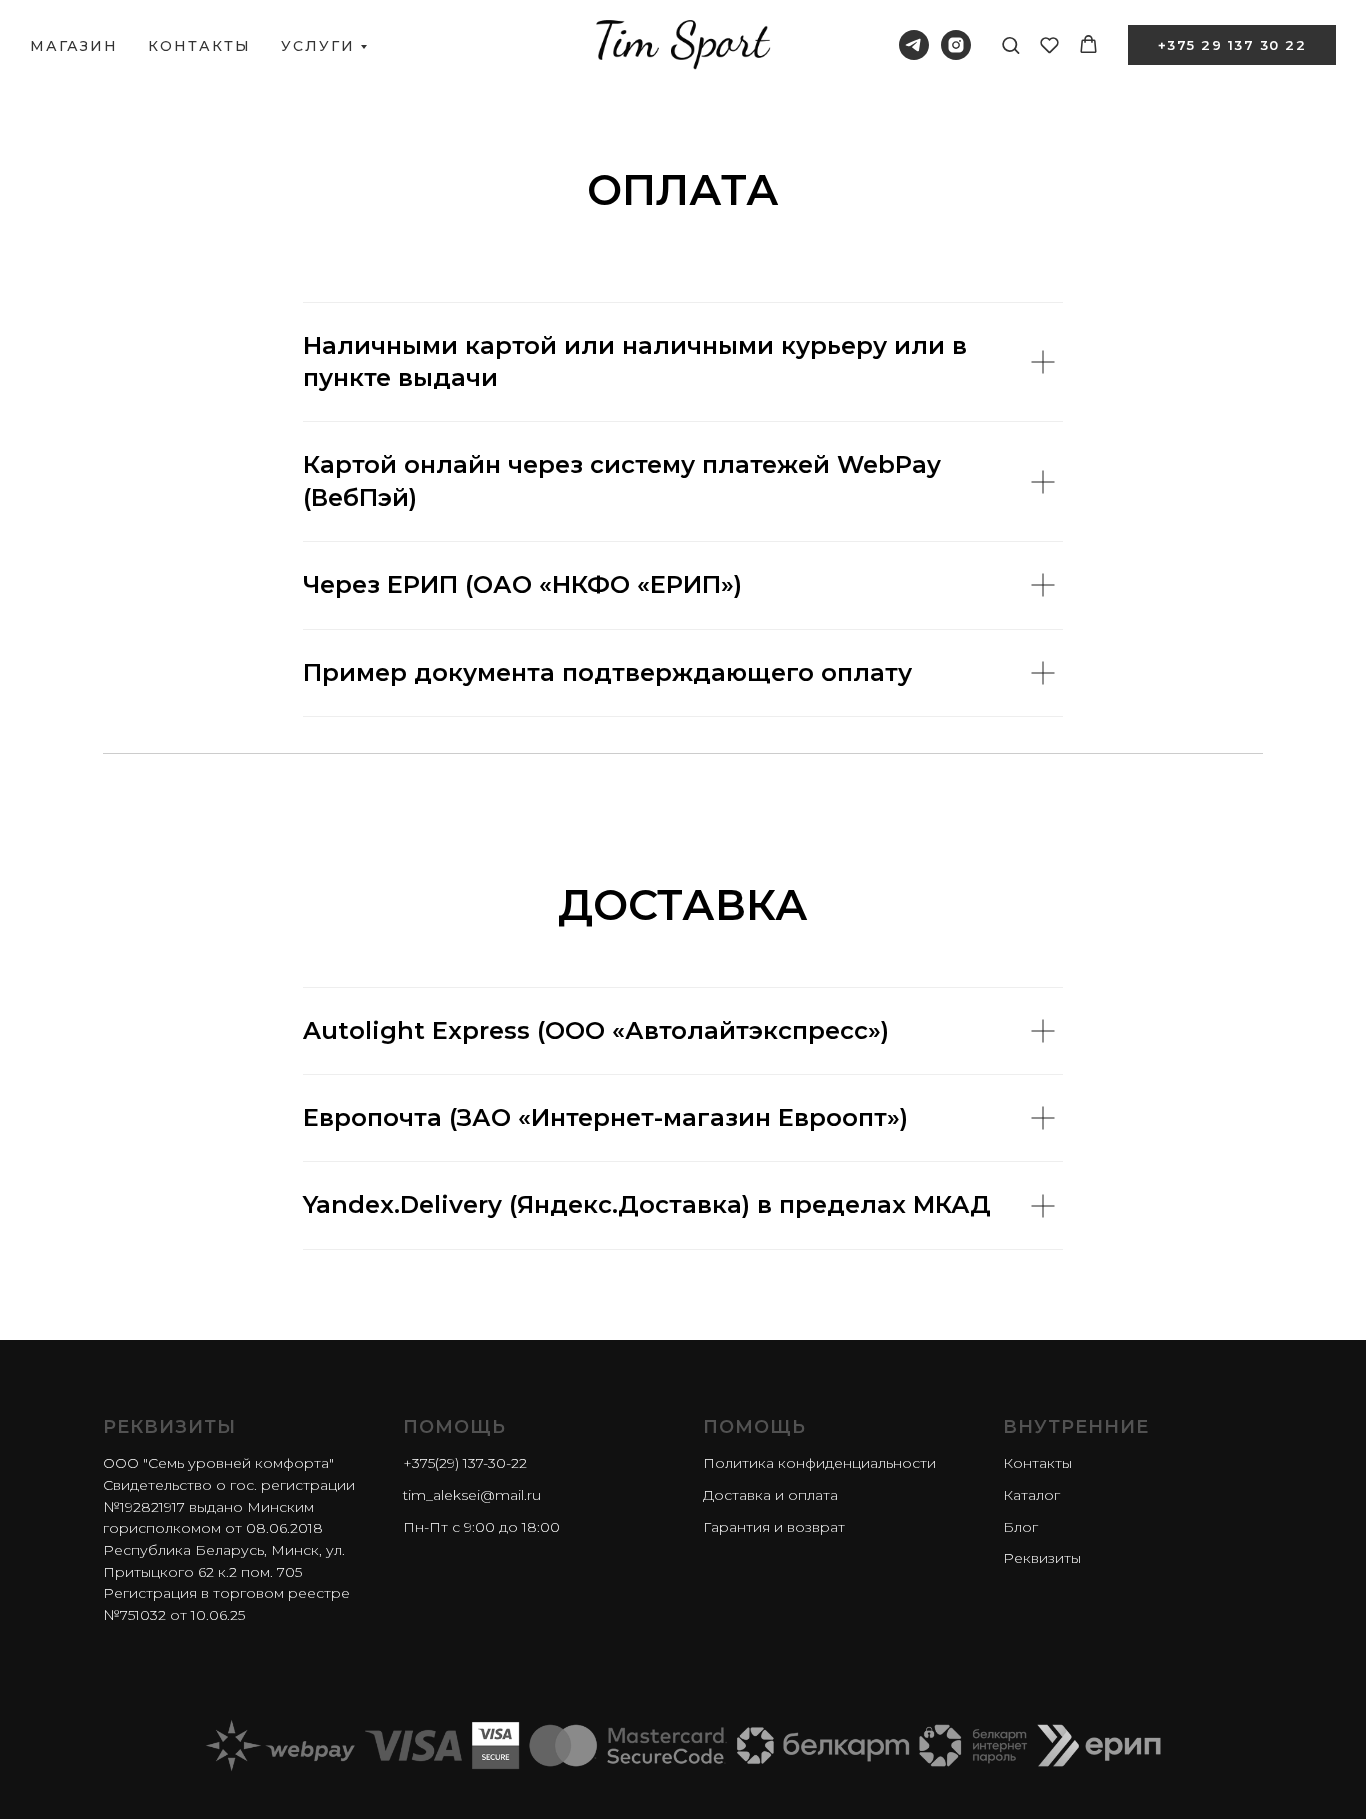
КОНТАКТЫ (199, 46)
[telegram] (914, 45)
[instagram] (956, 45)
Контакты (1037, 1463)
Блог (1020, 1527)
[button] (1010, 44)
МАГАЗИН (74, 46)
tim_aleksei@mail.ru (472, 1495)
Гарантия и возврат (774, 1527)
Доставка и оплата (770, 1495)
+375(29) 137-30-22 (465, 1463)
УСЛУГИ (318, 46)
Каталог (1031, 1495)
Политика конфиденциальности (819, 1463)
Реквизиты (1042, 1558)
